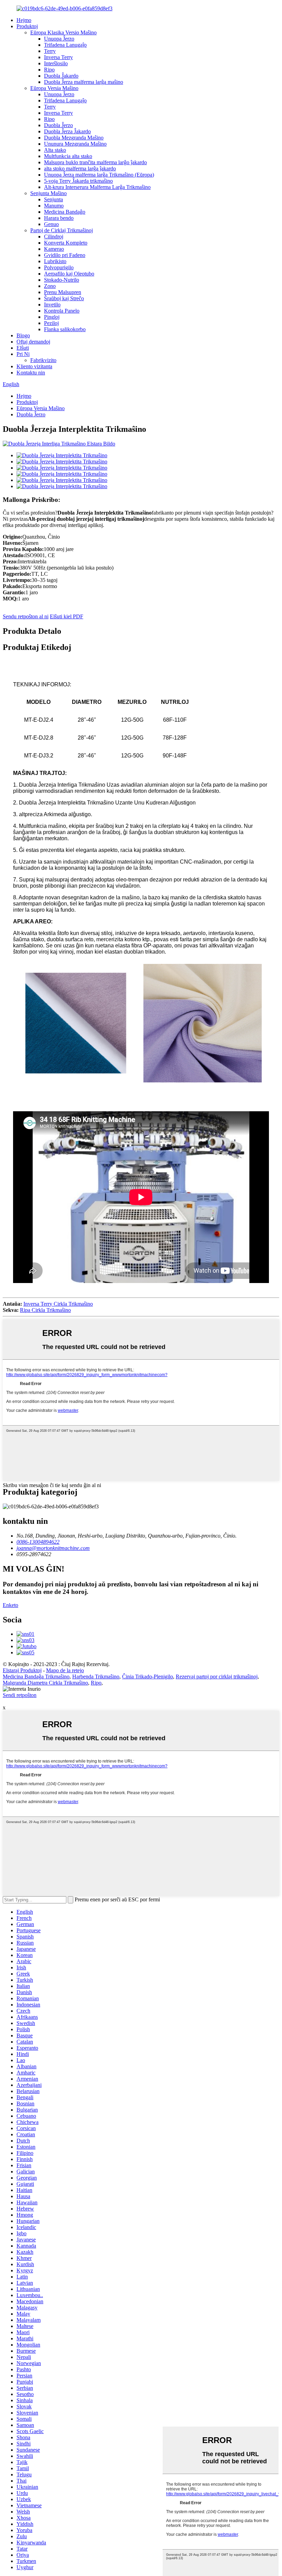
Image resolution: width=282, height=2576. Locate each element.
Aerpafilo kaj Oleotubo (69, 274)
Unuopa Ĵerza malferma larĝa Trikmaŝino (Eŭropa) (99, 175)
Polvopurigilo (59, 267)
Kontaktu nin (31, 373)
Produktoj (27, 26)
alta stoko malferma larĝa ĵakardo (80, 168)
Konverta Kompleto (66, 243)
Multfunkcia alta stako (68, 156)
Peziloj (51, 323)
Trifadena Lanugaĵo (65, 45)
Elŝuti (23, 348)
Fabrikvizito (43, 360)
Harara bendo (59, 218)
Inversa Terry (58, 57)
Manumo (54, 206)
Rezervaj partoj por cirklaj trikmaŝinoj (217, 1677)
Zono (50, 286)
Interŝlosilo (56, 63)
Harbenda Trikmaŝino (96, 1677)
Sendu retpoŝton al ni (26, 616)
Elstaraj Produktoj (22, 1670)
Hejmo (24, 20)
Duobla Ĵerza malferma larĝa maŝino (84, 82)
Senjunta (53, 199)
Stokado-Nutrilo (62, 280)
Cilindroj (54, 237)
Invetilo (52, 305)
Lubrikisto (55, 261)
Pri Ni (23, 354)
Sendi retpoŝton (20, 1695)
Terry (50, 51)
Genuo (51, 224)
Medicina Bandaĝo (65, 212)
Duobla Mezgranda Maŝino (74, 138)
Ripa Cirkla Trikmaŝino (45, 1310)
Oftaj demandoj (33, 342)
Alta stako (55, 150)
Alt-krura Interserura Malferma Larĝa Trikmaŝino (97, 187)
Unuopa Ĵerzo (59, 39)
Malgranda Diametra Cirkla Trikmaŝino (45, 1683)
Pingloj (52, 317)
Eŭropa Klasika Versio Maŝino (63, 32)
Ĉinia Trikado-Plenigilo (148, 1677)
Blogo (23, 335)
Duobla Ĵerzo (58, 125)
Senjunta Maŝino (48, 193)
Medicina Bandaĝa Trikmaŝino (36, 1677)
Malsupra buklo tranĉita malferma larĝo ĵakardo (95, 162)
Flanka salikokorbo (65, 329)
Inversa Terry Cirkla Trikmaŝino (58, 1304)
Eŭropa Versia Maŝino (54, 88)
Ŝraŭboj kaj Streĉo (64, 298)
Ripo (49, 70)
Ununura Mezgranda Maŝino (75, 144)
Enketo (10, 1605)
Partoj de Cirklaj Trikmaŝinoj (62, 230)
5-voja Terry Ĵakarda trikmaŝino (78, 181)
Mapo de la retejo (65, 1670)
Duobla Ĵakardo (61, 76)
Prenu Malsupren (63, 292)
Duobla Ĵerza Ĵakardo (67, 131)
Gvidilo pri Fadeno (65, 255)
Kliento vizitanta (34, 366)
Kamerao (54, 249)
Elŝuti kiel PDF (67, 616)
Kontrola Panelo (62, 311)
